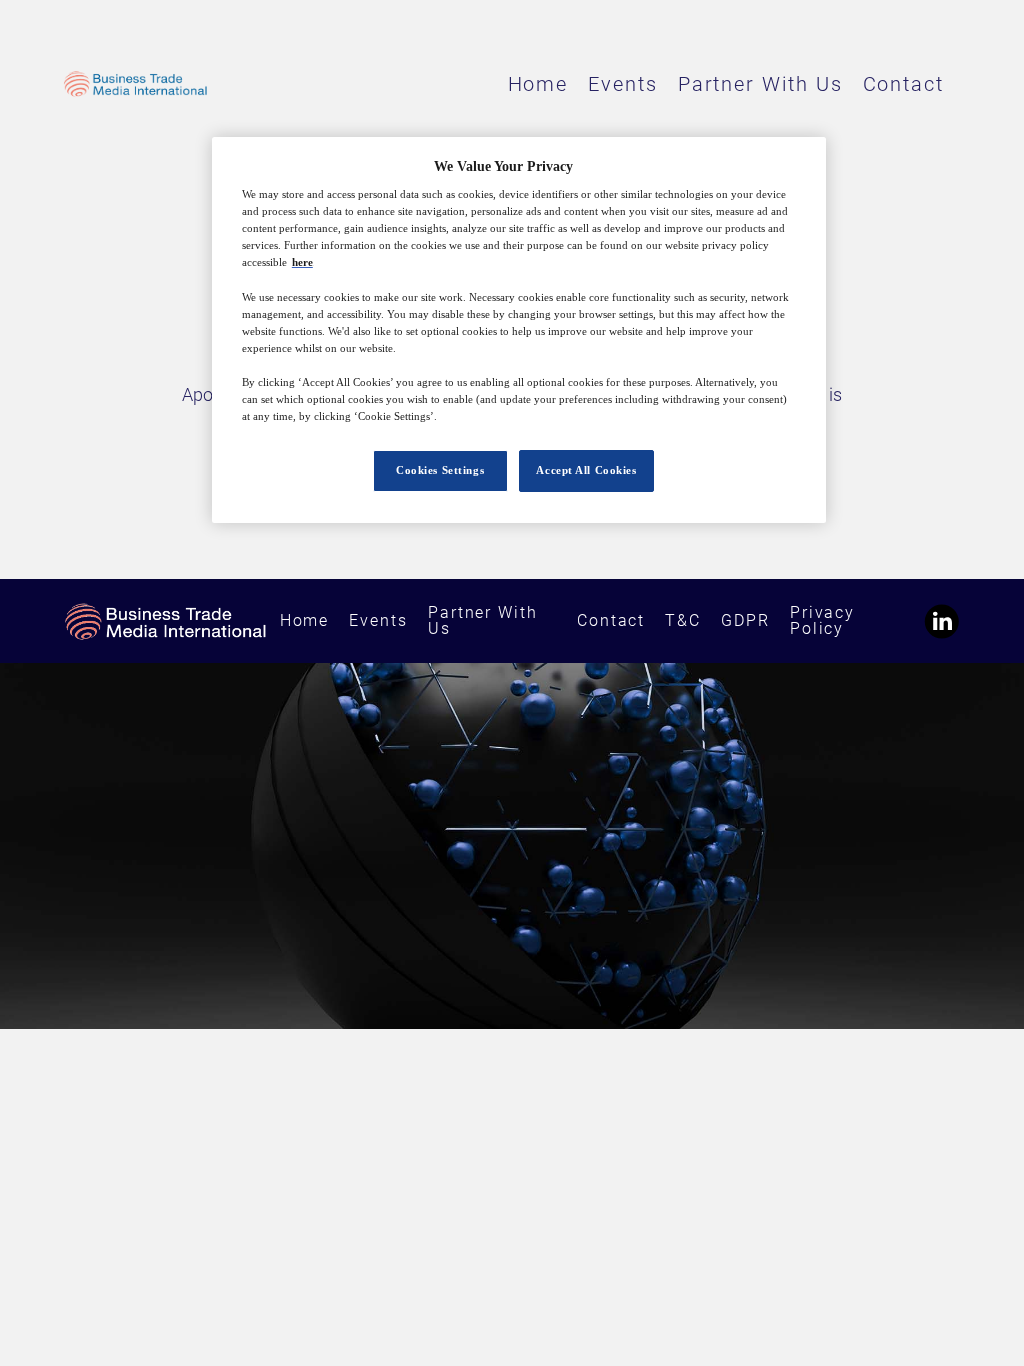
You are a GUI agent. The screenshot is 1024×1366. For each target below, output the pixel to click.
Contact (903, 84)
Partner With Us (760, 84)
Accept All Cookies (586, 470)
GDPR (745, 620)
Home (538, 84)
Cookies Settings (440, 470)
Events (623, 84)
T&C (683, 620)
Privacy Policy (822, 620)
